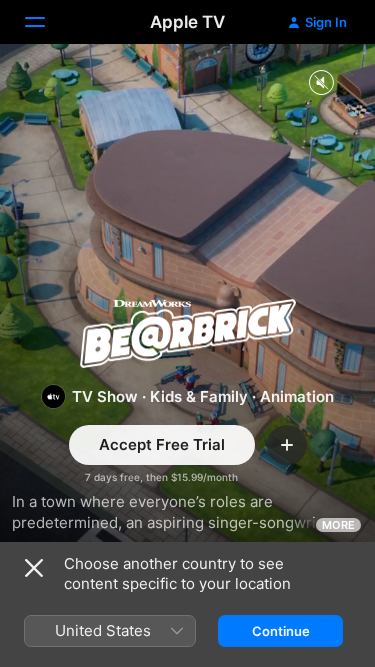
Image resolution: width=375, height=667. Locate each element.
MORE (338, 525)
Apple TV (187, 22)
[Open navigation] (47, 22)
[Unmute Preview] (321, 83)
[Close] (34, 568)
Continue (281, 631)
